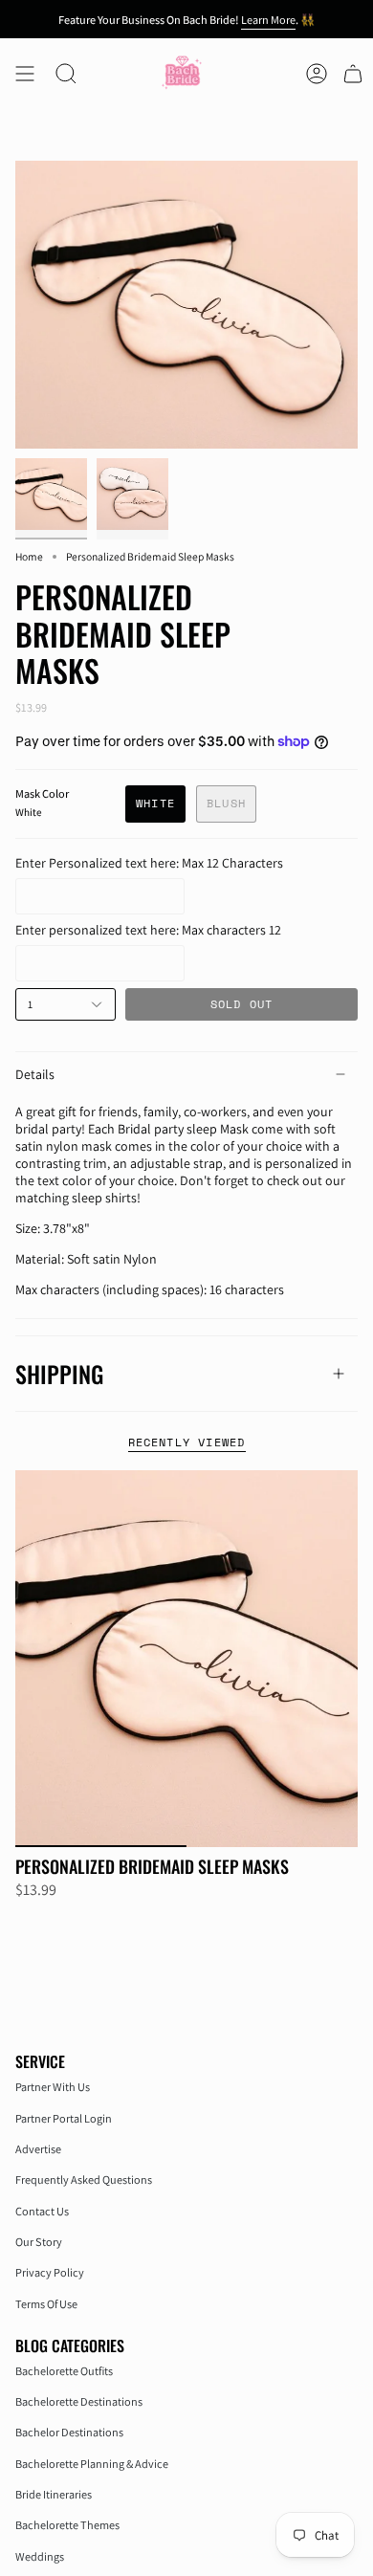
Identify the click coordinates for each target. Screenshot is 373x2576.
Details (35, 1074)
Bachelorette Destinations (79, 2401)
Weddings (40, 2556)
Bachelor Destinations (69, 2432)
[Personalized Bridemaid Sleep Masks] (186, 1659)
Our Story (39, 2242)
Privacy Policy (50, 2272)
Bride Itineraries (54, 2494)
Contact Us (42, 2211)
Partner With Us (53, 2087)
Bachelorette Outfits (64, 2371)
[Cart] (353, 74)
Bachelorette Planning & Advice (92, 2464)
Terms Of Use (46, 2304)
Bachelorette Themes (67, 2525)
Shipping (59, 1374)
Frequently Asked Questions (84, 2180)
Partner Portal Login (64, 2118)
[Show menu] (25, 74)
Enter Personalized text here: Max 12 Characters (149, 863)
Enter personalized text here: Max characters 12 (148, 930)
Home (29, 556)
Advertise (38, 2149)
